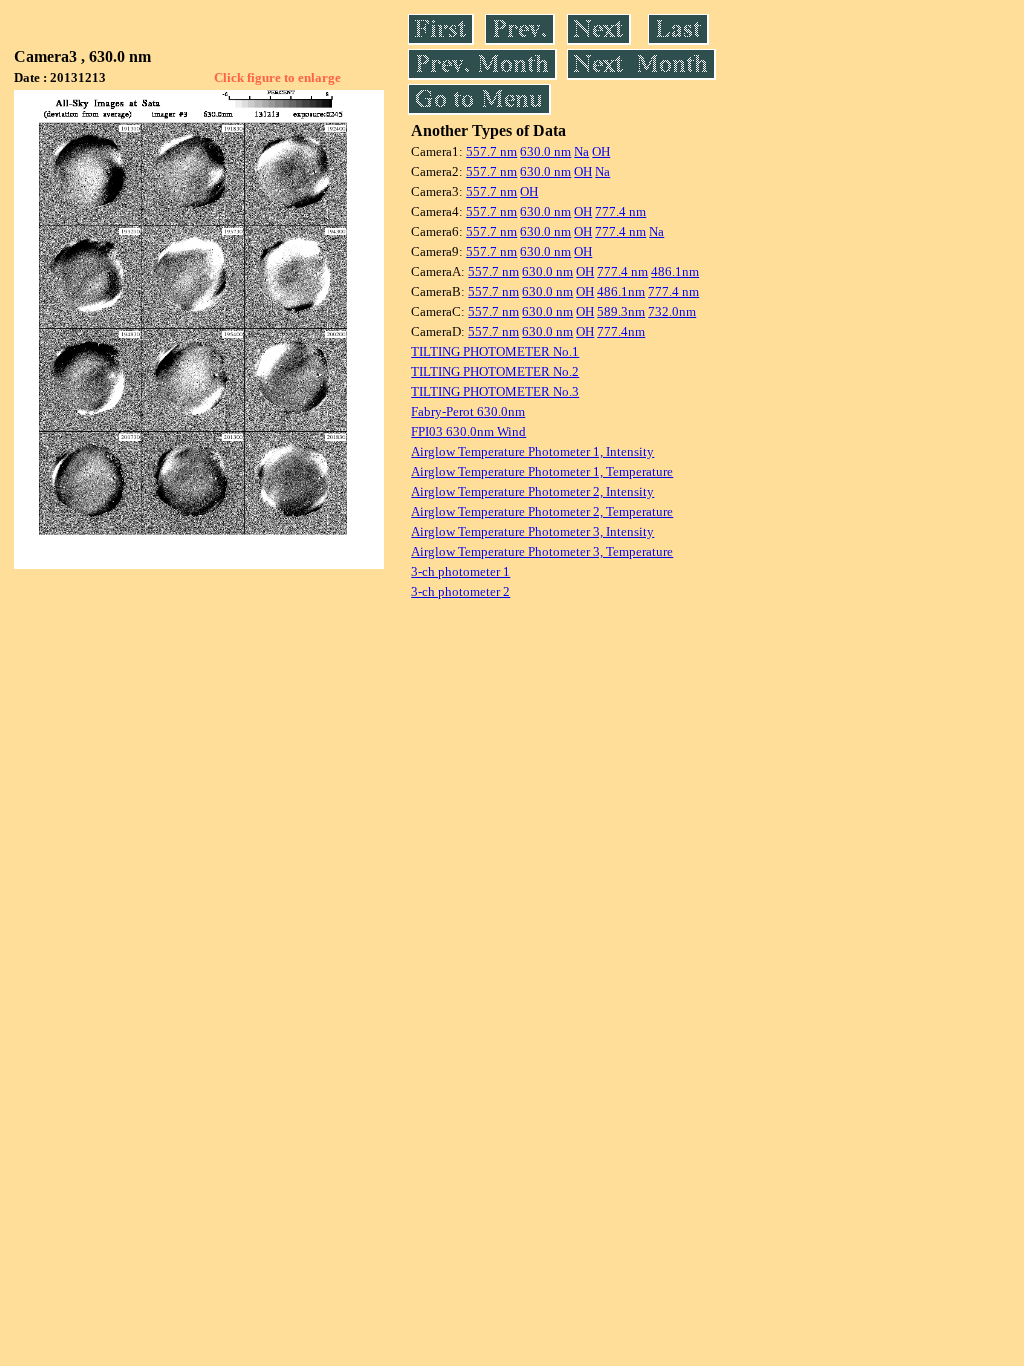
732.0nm (672, 311)
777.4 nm (620, 211)
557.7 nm (491, 151)
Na (581, 151)
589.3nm (621, 311)
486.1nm (675, 271)
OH (601, 151)
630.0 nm (545, 151)
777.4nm (621, 331)
